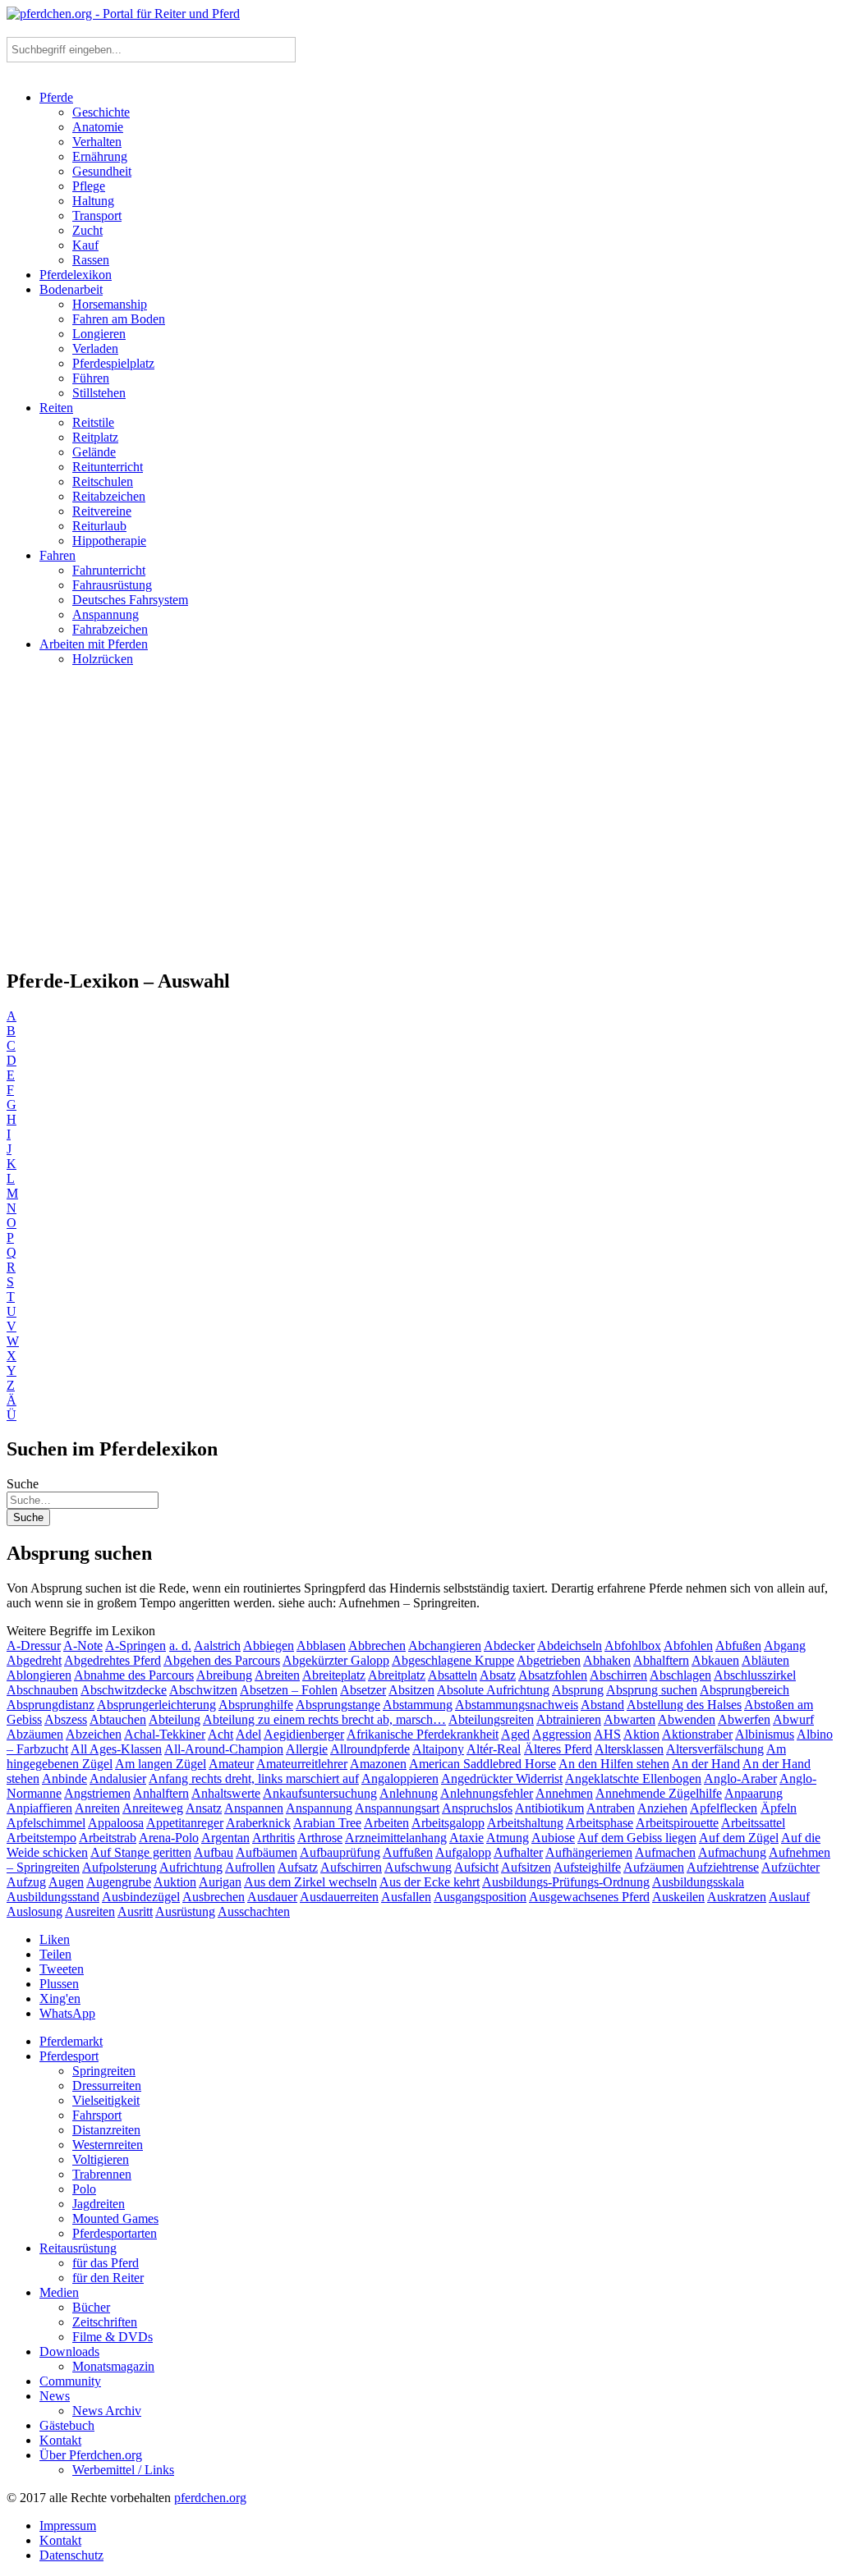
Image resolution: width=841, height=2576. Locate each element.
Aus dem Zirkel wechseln (310, 1882)
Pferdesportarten (115, 2233)
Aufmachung (732, 1852)
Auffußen (408, 1852)
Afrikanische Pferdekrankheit (423, 1734)
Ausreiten (90, 1911)
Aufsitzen (526, 1867)
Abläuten (765, 1660)
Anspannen (254, 1808)
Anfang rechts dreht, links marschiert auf (254, 1778)
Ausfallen (406, 1897)
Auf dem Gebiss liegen (637, 1838)
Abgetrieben (549, 1660)
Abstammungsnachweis (517, 1705)
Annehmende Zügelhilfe (659, 1793)
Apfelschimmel (46, 1823)
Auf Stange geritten (141, 1852)
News (55, 2396)
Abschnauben (42, 1690)
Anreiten (97, 1808)
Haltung (93, 201)
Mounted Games (115, 2218)
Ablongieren (39, 1675)
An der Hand (706, 1764)
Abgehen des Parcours (222, 1660)
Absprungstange (338, 1705)
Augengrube (119, 1882)
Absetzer (363, 1690)
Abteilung (175, 1719)
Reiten (56, 408)
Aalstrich (217, 1646)
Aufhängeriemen (589, 1852)
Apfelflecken (724, 1808)
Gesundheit (102, 171)
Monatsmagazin (113, 2366)
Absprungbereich (744, 1690)
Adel (248, 1734)
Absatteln (453, 1675)
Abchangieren (445, 1646)
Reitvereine (102, 511)
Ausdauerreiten (339, 1897)
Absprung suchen (652, 1690)
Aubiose (553, 1838)
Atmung (508, 1838)
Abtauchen (118, 1719)
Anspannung (106, 614)
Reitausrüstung (78, 2248)
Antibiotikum (549, 1808)
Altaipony (438, 1749)
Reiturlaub (99, 526)
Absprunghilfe (256, 1705)
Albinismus (765, 1734)
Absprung (578, 1690)
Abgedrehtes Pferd (113, 1660)
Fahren (57, 555)
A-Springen (136, 1646)
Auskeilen (678, 1897)
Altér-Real (494, 1749)
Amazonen (378, 1764)
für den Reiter (108, 2278)
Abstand (602, 1705)
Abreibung (224, 1675)
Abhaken (607, 1660)
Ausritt (135, 1911)
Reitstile (93, 422)
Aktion (641, 1734)
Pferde (56, 97)
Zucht (87, 230)
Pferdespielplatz (113, 363)
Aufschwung (418, 1867)
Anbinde (64, 1778)
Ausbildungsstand (53, 1897)
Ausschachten (254, 1911)
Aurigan (220, 1882)
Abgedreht (34, 1660)
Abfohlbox (633, 1646)
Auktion (175, 1882)
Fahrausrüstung (112, 585)
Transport (97, 215)
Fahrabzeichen (110, 629)
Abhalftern (661, 1660)
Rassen (91, 260)
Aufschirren (351, 1867)
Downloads (69, 2351)
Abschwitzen (203, 1690)
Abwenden (687, 1719)
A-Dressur (34, 1646)
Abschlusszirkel (755, 1675)
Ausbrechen (214, 1897)
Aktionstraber (697, 1734)
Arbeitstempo (41, 1838)
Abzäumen (35, 1734)
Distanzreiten (106, 2130)
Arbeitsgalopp (448, 1823)
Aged (515, 1734)
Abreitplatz (397, 1675)
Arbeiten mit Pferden (94, 644)
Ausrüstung (185, 1911)
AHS (607, 1734)
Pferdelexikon (76, 275)
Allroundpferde (370, 1749)
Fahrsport (97, 2115)
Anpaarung (754, 1793)
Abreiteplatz (334, 1675)
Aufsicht (476, 1867)
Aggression (562, 1734)
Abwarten (630, 1719)
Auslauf (789, 1897)
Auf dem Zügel (739, 1838)
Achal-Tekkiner (165, 1734)
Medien (59, 2292)
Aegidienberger (304, 1734)
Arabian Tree (327, 1823)
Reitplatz (95, 437)
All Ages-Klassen (116, 1749)
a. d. (180, 1646)
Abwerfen (744, 1719)
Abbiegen (269, 1646)
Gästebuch (67, 2425)
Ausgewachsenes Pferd (589, 1897)
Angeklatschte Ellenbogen (633, 1778)
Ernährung (100, 156)
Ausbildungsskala (698, 1882)
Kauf (85, 245)
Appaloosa (116, 1823)
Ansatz (204, 1808)
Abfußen (738, 1646)
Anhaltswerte (226, 1793)
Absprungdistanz (51, 1705)
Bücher (91, 2307)
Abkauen (715, 1660)
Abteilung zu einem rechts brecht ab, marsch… (324, 1719)
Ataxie (466, 1838)
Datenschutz (71, 2555)
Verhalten (97, 142)
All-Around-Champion (224, 1749)
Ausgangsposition (480, 1897)
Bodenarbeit (71, 289)
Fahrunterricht (109, 570)
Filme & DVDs (113, 2337)
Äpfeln (779, 1808)
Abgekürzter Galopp (336, 1660)
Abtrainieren (569, 1719)
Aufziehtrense (723, 1867)
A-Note (83, 1646)
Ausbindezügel (141, 1897)
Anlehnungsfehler (487, 1793)
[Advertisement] (420, 824)
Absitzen (411, 1690)
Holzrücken (103, 659)
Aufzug (26, 1882)
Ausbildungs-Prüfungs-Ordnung (566, 1882)
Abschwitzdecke (124, 1690)
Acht (221, 1734)
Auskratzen (737, 1897)
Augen (66, 1882)
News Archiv (107, 2411)
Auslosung (34, 1911)
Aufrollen (250, 1867)
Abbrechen (377, 1646)
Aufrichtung (191, 1867)
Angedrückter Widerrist (502, 1778)
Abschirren (618, 1675)
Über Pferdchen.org (91, 2455)
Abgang (785, 1646)
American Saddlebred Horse (483, 1764)
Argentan (225, 1838)
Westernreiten (108, 2145)
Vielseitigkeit (106, 2100)
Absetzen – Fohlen (289, 1690)
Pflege (89, 186)
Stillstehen (99, 393)
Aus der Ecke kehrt (430, 1882)
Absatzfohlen (553, 1675)
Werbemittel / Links (123, 2470)
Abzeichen (94, 1734)
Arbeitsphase (600, 1823)
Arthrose (320, 1838)
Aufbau (214, 1852)
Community (70, 2381)
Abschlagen (680, 1675)
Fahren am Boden (119, 319)
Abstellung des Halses (684, 1705)
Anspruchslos (477, 1808)
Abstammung (418, 1705)
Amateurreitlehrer (302, 1764)
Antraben (611, 1808)
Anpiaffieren (39, 1808)
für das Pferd (106, 2263)
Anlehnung (409, 1793)
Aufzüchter (790, 1867)
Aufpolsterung (119, 1867)
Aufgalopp (463, 1852)
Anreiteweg (153, 1808)
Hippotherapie (109, 541)
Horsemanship (110, 304)
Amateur (231, 1764)
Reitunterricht (108, 467)
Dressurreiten (107, 2086)
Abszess (66, 1719)
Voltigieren (101, 2159)
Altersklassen (629, 1749)
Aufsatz (298, 1867)
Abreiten (277, 1675)
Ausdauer (272, 1897)
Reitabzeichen (109, 496)
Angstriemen (97, 1793)
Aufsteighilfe (587, 1867)
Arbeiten (386, 1823)
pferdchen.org (210, 2498)
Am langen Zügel (161, 1764)
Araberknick (258, 1823)
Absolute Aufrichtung (493, 1690)
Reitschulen (103, 481)
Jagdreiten (99, 2204)
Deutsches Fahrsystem (130, 600)
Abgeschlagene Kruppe (453, 1660)
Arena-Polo (169, 1838)
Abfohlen (688, 1646)
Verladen (95, 348)
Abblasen (321, 1646)
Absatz (498, 1675)
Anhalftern (161, 1793)
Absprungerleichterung (156, 1705)
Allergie (307, 1749)
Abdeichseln (570, 1646)
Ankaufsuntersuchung (320, 1793)
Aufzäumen (654, 1867)
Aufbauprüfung (340, 1852)
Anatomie (98, 127)
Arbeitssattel (753, 1823)
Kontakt (60, 2440)
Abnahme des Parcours (134, 1675)
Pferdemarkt (71, 2041)
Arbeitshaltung (525, 1823)
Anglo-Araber (740, 1778)
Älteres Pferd (558, 1749)
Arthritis (273, 1838)
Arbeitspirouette (677, 1823)
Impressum (68, 2526)
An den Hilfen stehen (614, 1764)
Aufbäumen (267, 1852)
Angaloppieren (400, 1778)
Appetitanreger (185, 1823)
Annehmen (564, 1793)
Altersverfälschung (715, 1749)
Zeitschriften (105, 2322)
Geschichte (101, 112)
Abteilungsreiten (491, 1719)
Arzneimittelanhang (396, 1838)
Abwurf (793, 1719)
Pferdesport (69, 2056)
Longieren (99, 334)
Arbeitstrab (108, 1838)
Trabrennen (102, 2174)
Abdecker (509, 1646)
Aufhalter (518, 1852)
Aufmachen (665, 1852)
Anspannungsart (397, 1808)
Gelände (94, 452)
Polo (84, 2189)
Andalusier (118, 1778)
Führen (91, 378)
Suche (23, 1484)
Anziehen (662, 1808)
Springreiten (104, 2071)
